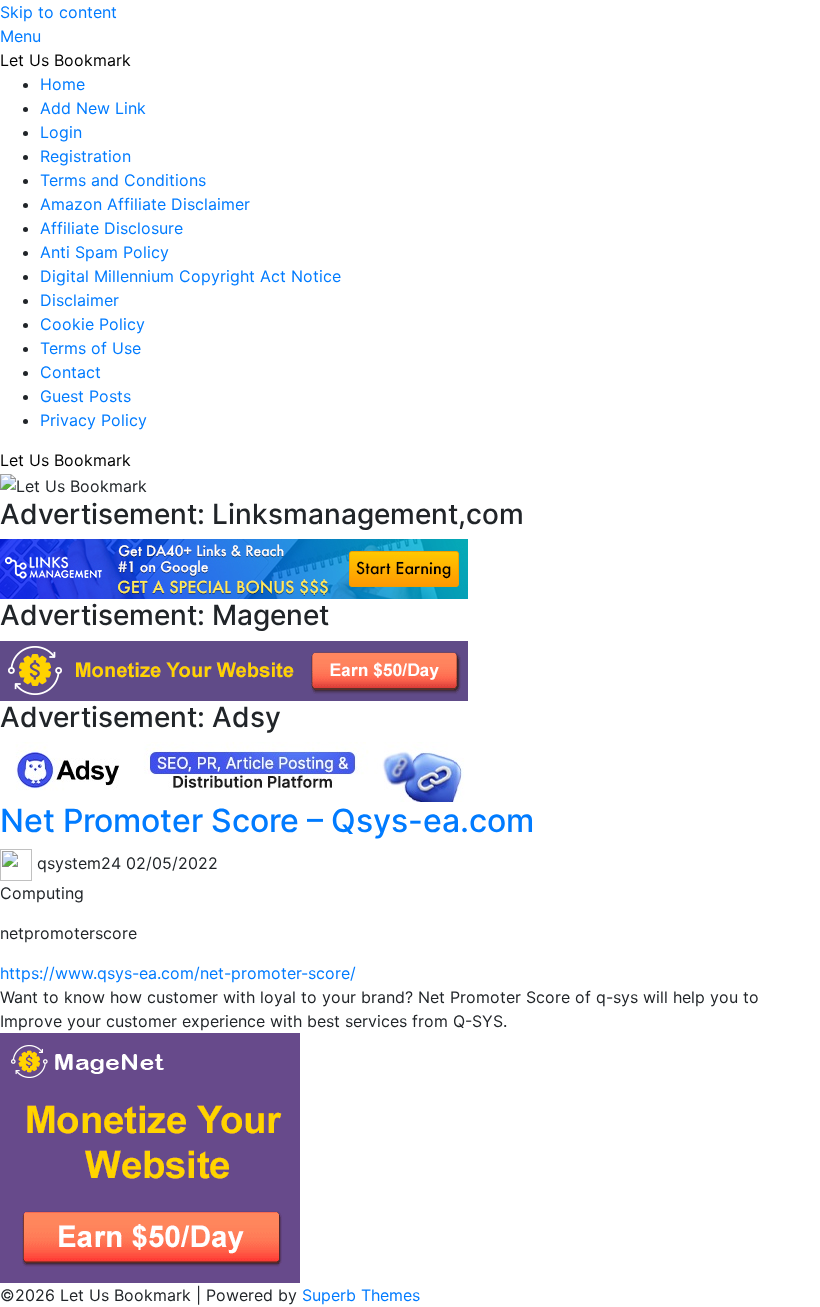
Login (61, 132)
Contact (70, 372)
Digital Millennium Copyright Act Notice (190, 276)
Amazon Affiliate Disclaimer (145, 204)
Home (62, 84)
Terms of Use (90, 348)
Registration (85, 156)
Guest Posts (85, 396)
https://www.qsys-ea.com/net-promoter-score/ (178, 973)
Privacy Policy (93, 420)
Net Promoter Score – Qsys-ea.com (267, 820)
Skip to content (58, 12)
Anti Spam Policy (104, 252)
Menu (20, 36)
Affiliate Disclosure (111, 228)
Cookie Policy (92, 324)
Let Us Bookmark (65, 60)
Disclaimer (79, 300)
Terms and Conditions (123, 180)
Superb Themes (361, 1295)
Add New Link (93, 108)
